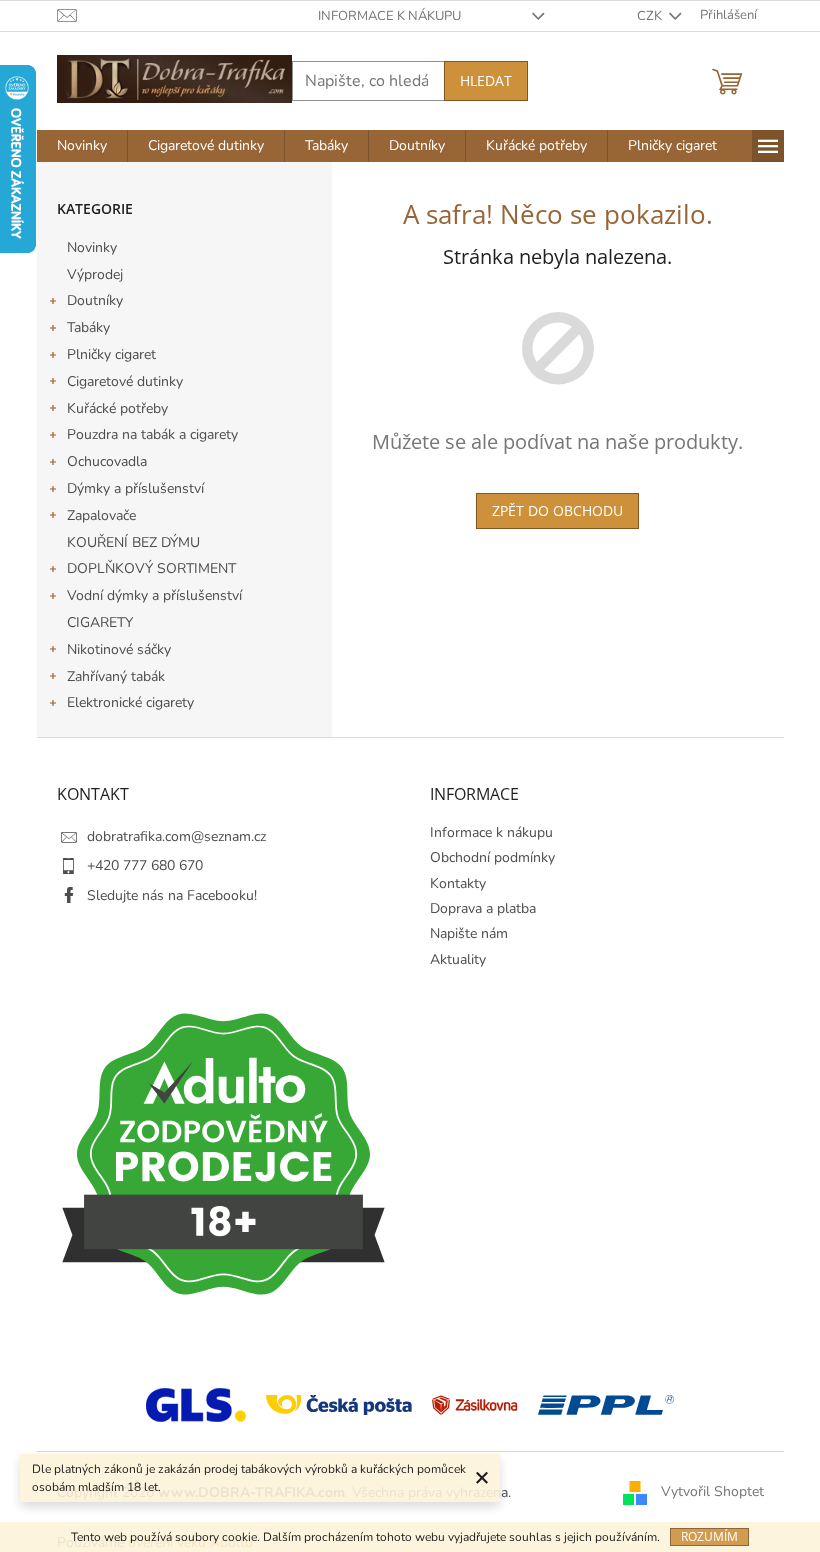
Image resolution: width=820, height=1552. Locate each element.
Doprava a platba (483, 908)
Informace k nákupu (389, 16)
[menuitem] (82, 146)
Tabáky (88, 327)
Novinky (92, 247)
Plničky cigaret (111, 354)
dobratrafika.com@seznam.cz (176, 836)
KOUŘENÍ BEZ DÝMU (133, 542)
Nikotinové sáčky (119, 649)
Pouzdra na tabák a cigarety (152, 434)
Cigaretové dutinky (125, 381)
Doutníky (95, 300)
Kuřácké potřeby (117, 408)
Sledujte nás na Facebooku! (172, 895)
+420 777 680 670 (145, 865)
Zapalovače (101, 515)
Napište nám (469, 933)
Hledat (486, 80)
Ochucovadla (107, 461)
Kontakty (458, 883)
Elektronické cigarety (130, 702)
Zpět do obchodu (557, 510)
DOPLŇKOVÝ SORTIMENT (151, 568)
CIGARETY (100, 622)
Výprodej (95, 274)
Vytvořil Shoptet (712, 1491)
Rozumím (709, 1536)
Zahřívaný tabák (116, 676)
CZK (651, 16)
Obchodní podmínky (492, 857)
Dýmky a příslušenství (135, 488)
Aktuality (458, 959)
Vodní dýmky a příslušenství (154, 595)
